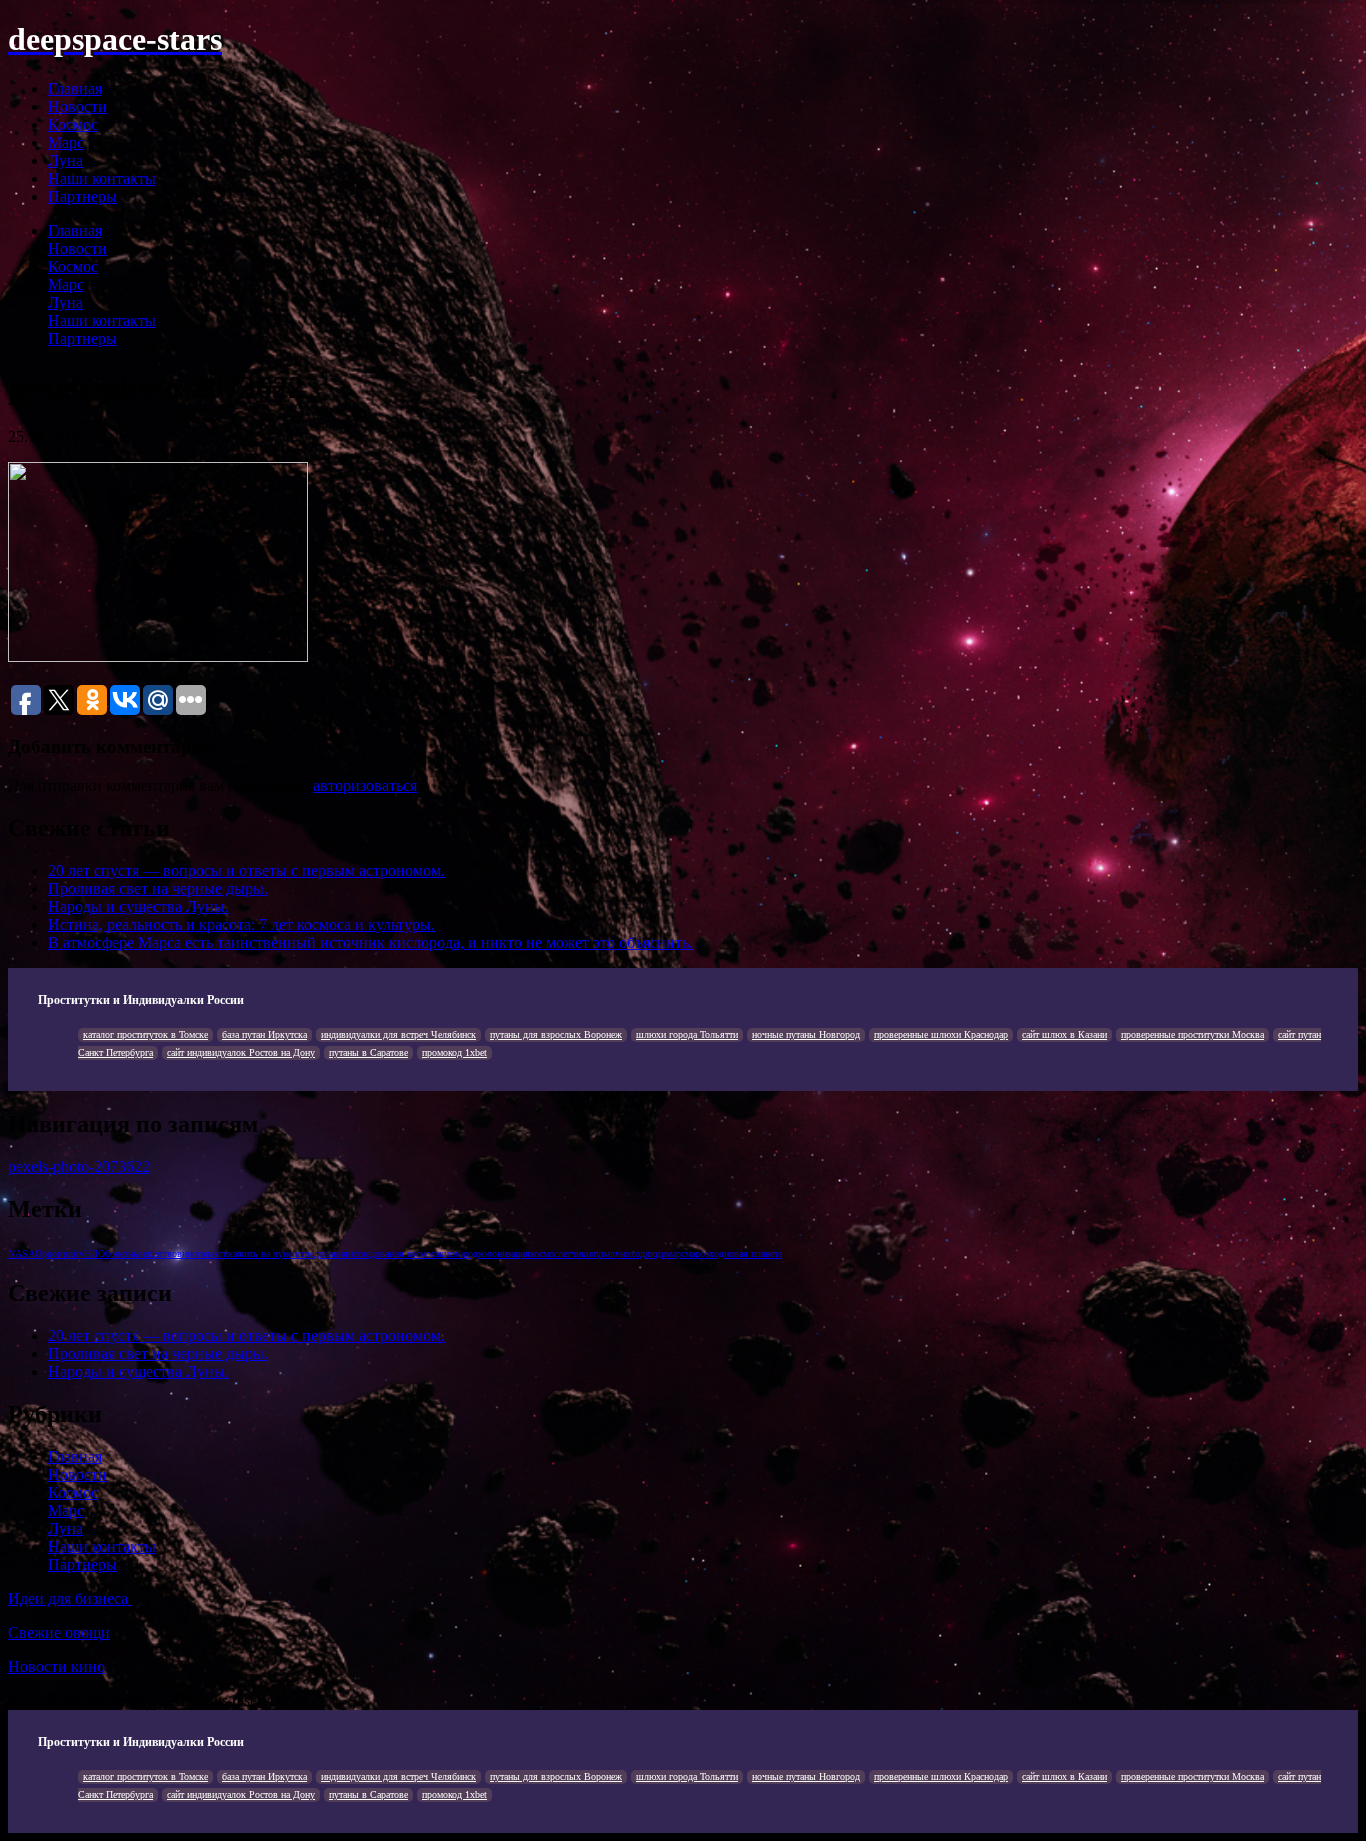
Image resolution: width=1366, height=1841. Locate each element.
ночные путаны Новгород (806, 1034)
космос (544, 1253)
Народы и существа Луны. (138, 906)
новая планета (753, 1253)
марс (675, 1253)
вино (187, 1253)
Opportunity (59, 1253)
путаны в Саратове (368, 1052)
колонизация (504, 1253)
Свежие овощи (59, 1632)
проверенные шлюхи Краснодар (941, 1034)
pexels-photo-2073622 (79, 1166)
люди (655, 1253)
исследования (320, 1253)
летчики (574, 1253)
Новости (77, 106)
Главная (75, 88)
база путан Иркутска (264, 1034)
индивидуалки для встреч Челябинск (398, 1034)
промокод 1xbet (454, 1052)
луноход (627, 1253)
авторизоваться (365, 785)
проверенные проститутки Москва (1192, 1034)
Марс (66, 142)
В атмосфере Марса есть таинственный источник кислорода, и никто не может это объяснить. (370, 942)
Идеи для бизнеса (70, 1598)
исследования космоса (393, 1253)
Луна (65, 160)
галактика (217, 1253)
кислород (458, 1253)
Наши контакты (102, 178)
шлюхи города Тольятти (687, 1034)
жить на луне (264, 1253)
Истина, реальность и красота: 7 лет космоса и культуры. (241, 924)
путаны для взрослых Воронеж (556, 1034)
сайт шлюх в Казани (1064, 1034)
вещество (157, 1253)
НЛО (94, 1253)
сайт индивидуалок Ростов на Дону (241, 1052)
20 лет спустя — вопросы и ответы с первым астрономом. (246, 870)
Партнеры (82, 196)
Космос (73, 124)
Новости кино (56, 1666)
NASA (21, 1253)
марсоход (704, 1253)
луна (600, 1253)
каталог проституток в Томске (145, 1034)
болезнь (121, 1253)
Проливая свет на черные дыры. (158, 888)
